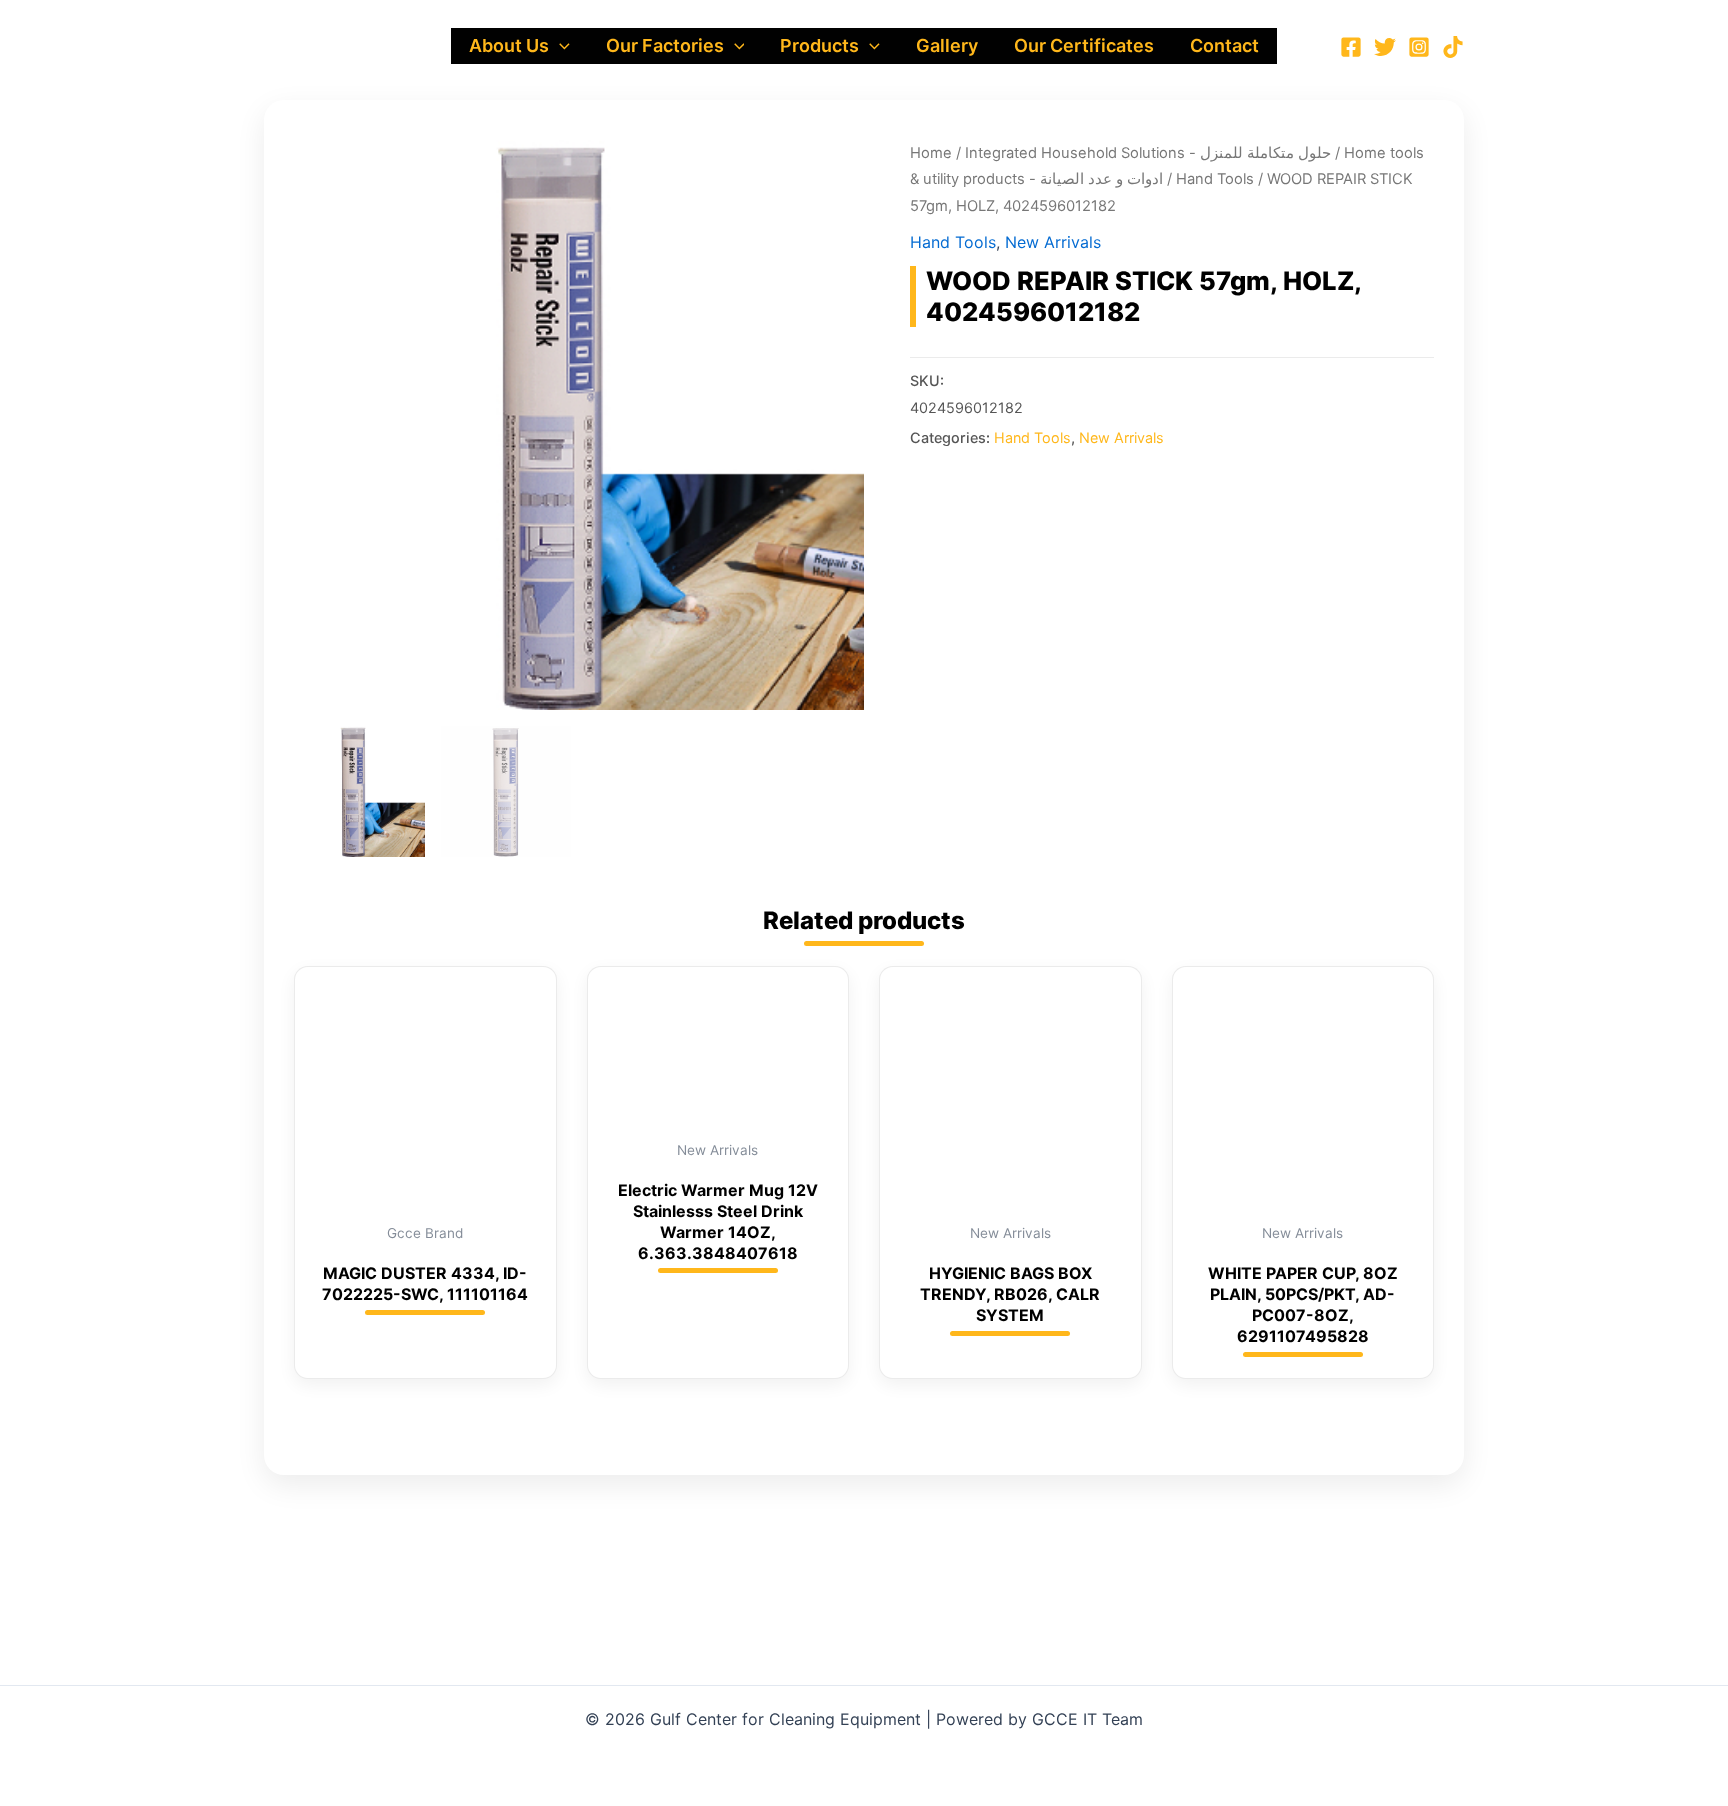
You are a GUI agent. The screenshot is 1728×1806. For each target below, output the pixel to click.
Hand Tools (1215, 179)
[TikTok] (1453, 47)
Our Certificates (1084, 45)
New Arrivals (1053, 242)
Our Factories (665, 45)
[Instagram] (1419, 47)
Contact (1224, 45)
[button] (559, 46)
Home (931, 153)
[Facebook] (1351, 47)
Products (819, 45)
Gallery (947, 45)
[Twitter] (1385, 47)
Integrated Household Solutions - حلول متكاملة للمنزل (1148, 153)
